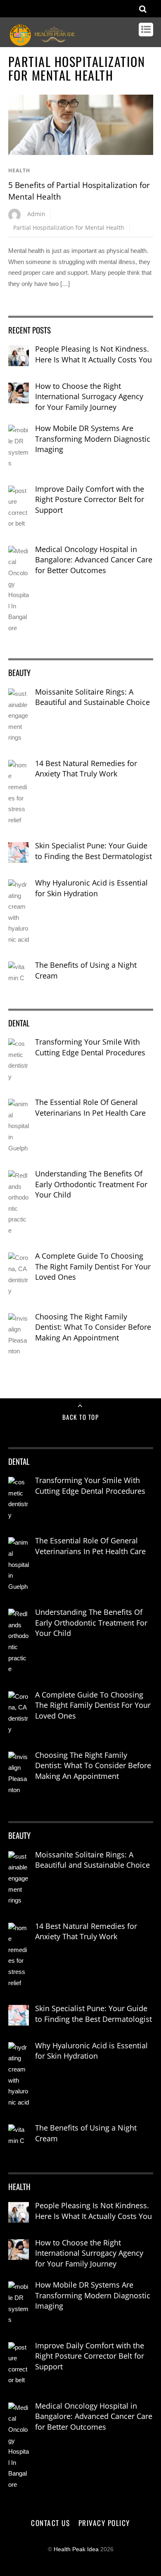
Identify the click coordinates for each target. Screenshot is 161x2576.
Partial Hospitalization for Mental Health (69, 227)
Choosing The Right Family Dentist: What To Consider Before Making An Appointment (93, 1327)
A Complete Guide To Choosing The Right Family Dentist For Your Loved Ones (93, 1266)
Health (19, 170)
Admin (36, 214)
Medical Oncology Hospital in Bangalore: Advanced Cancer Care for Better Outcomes (94, 560)
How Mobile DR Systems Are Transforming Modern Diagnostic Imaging (93, 439)
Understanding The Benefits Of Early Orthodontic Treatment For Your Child (91, 1184)
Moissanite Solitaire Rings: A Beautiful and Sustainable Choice (92, 697)
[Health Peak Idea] (43, 43)
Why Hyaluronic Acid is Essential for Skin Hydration (91, 888)
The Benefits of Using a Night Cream (86, 970)
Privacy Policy (104, 2523)
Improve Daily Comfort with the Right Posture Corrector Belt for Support (90, 499)
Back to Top (81, 1417)
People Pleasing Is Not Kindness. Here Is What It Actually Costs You (94, 354)
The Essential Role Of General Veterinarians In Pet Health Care (90, 1107)
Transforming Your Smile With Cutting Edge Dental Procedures (90, 1047)
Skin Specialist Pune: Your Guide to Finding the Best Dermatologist (94, 851)
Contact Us (50, 2523)
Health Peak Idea (76, 2549)
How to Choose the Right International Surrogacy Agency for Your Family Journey (89, 396)
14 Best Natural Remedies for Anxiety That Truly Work (86, 769)
